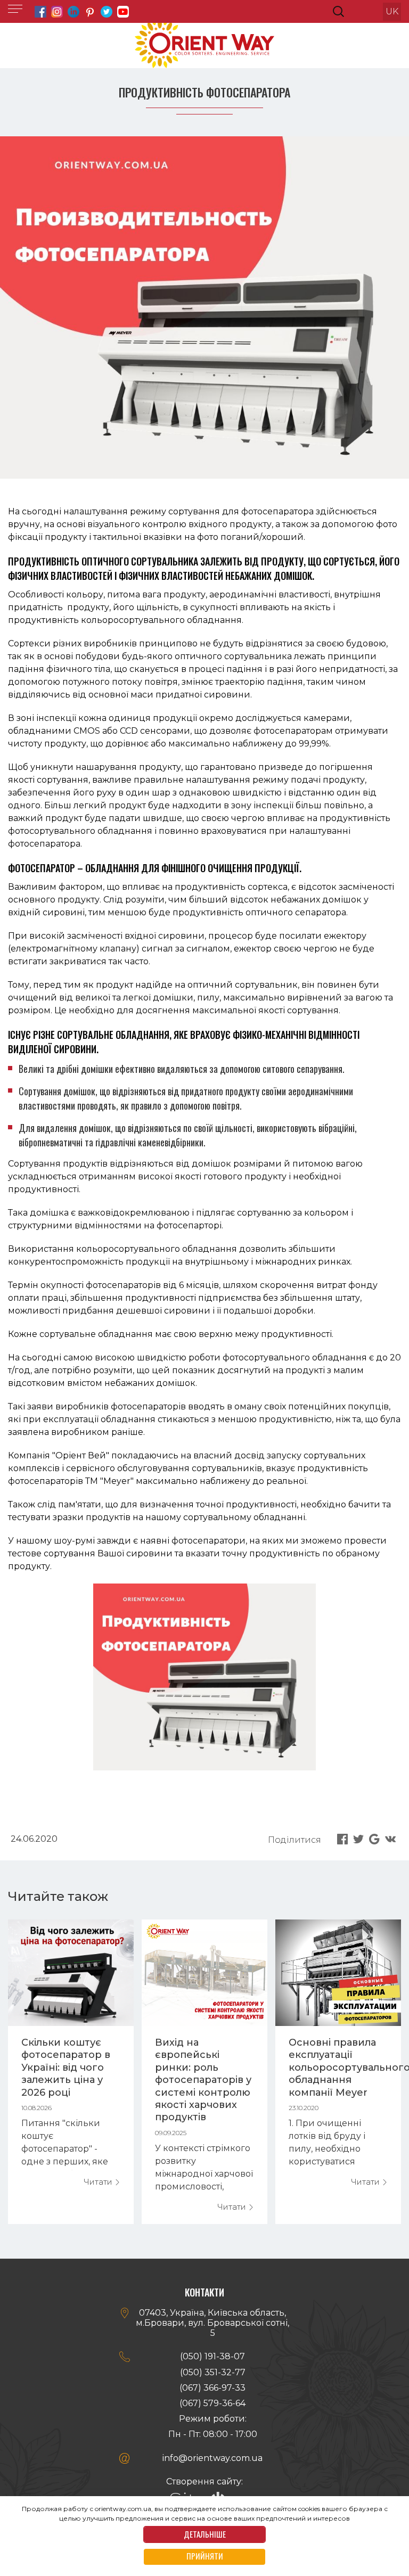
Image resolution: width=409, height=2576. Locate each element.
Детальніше (205, 2534)
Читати (99, 2182)
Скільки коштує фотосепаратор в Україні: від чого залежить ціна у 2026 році (66, 2068)
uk (392, 11)
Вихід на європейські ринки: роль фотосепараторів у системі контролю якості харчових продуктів (203, 2080)
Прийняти (205, 2556)
